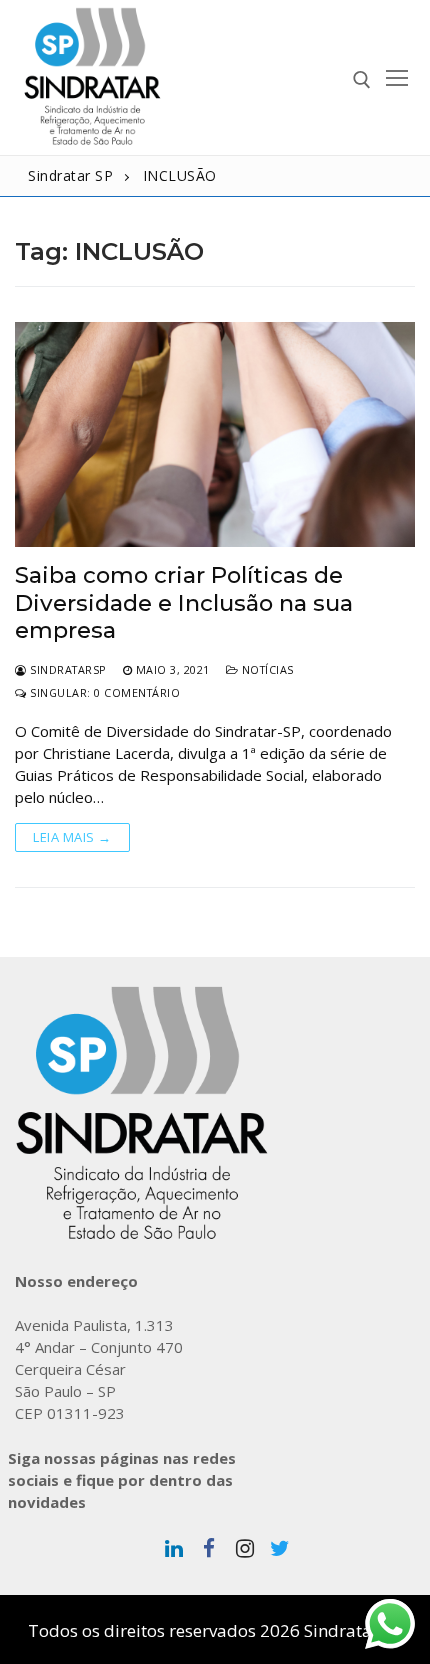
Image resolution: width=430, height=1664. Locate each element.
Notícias (266, 669)
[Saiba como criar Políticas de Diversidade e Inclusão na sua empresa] (215, 434)
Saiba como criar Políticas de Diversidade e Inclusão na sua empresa (184, 603)
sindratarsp (67, 669)
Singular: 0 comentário (103, 692)
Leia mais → (72, 837)
